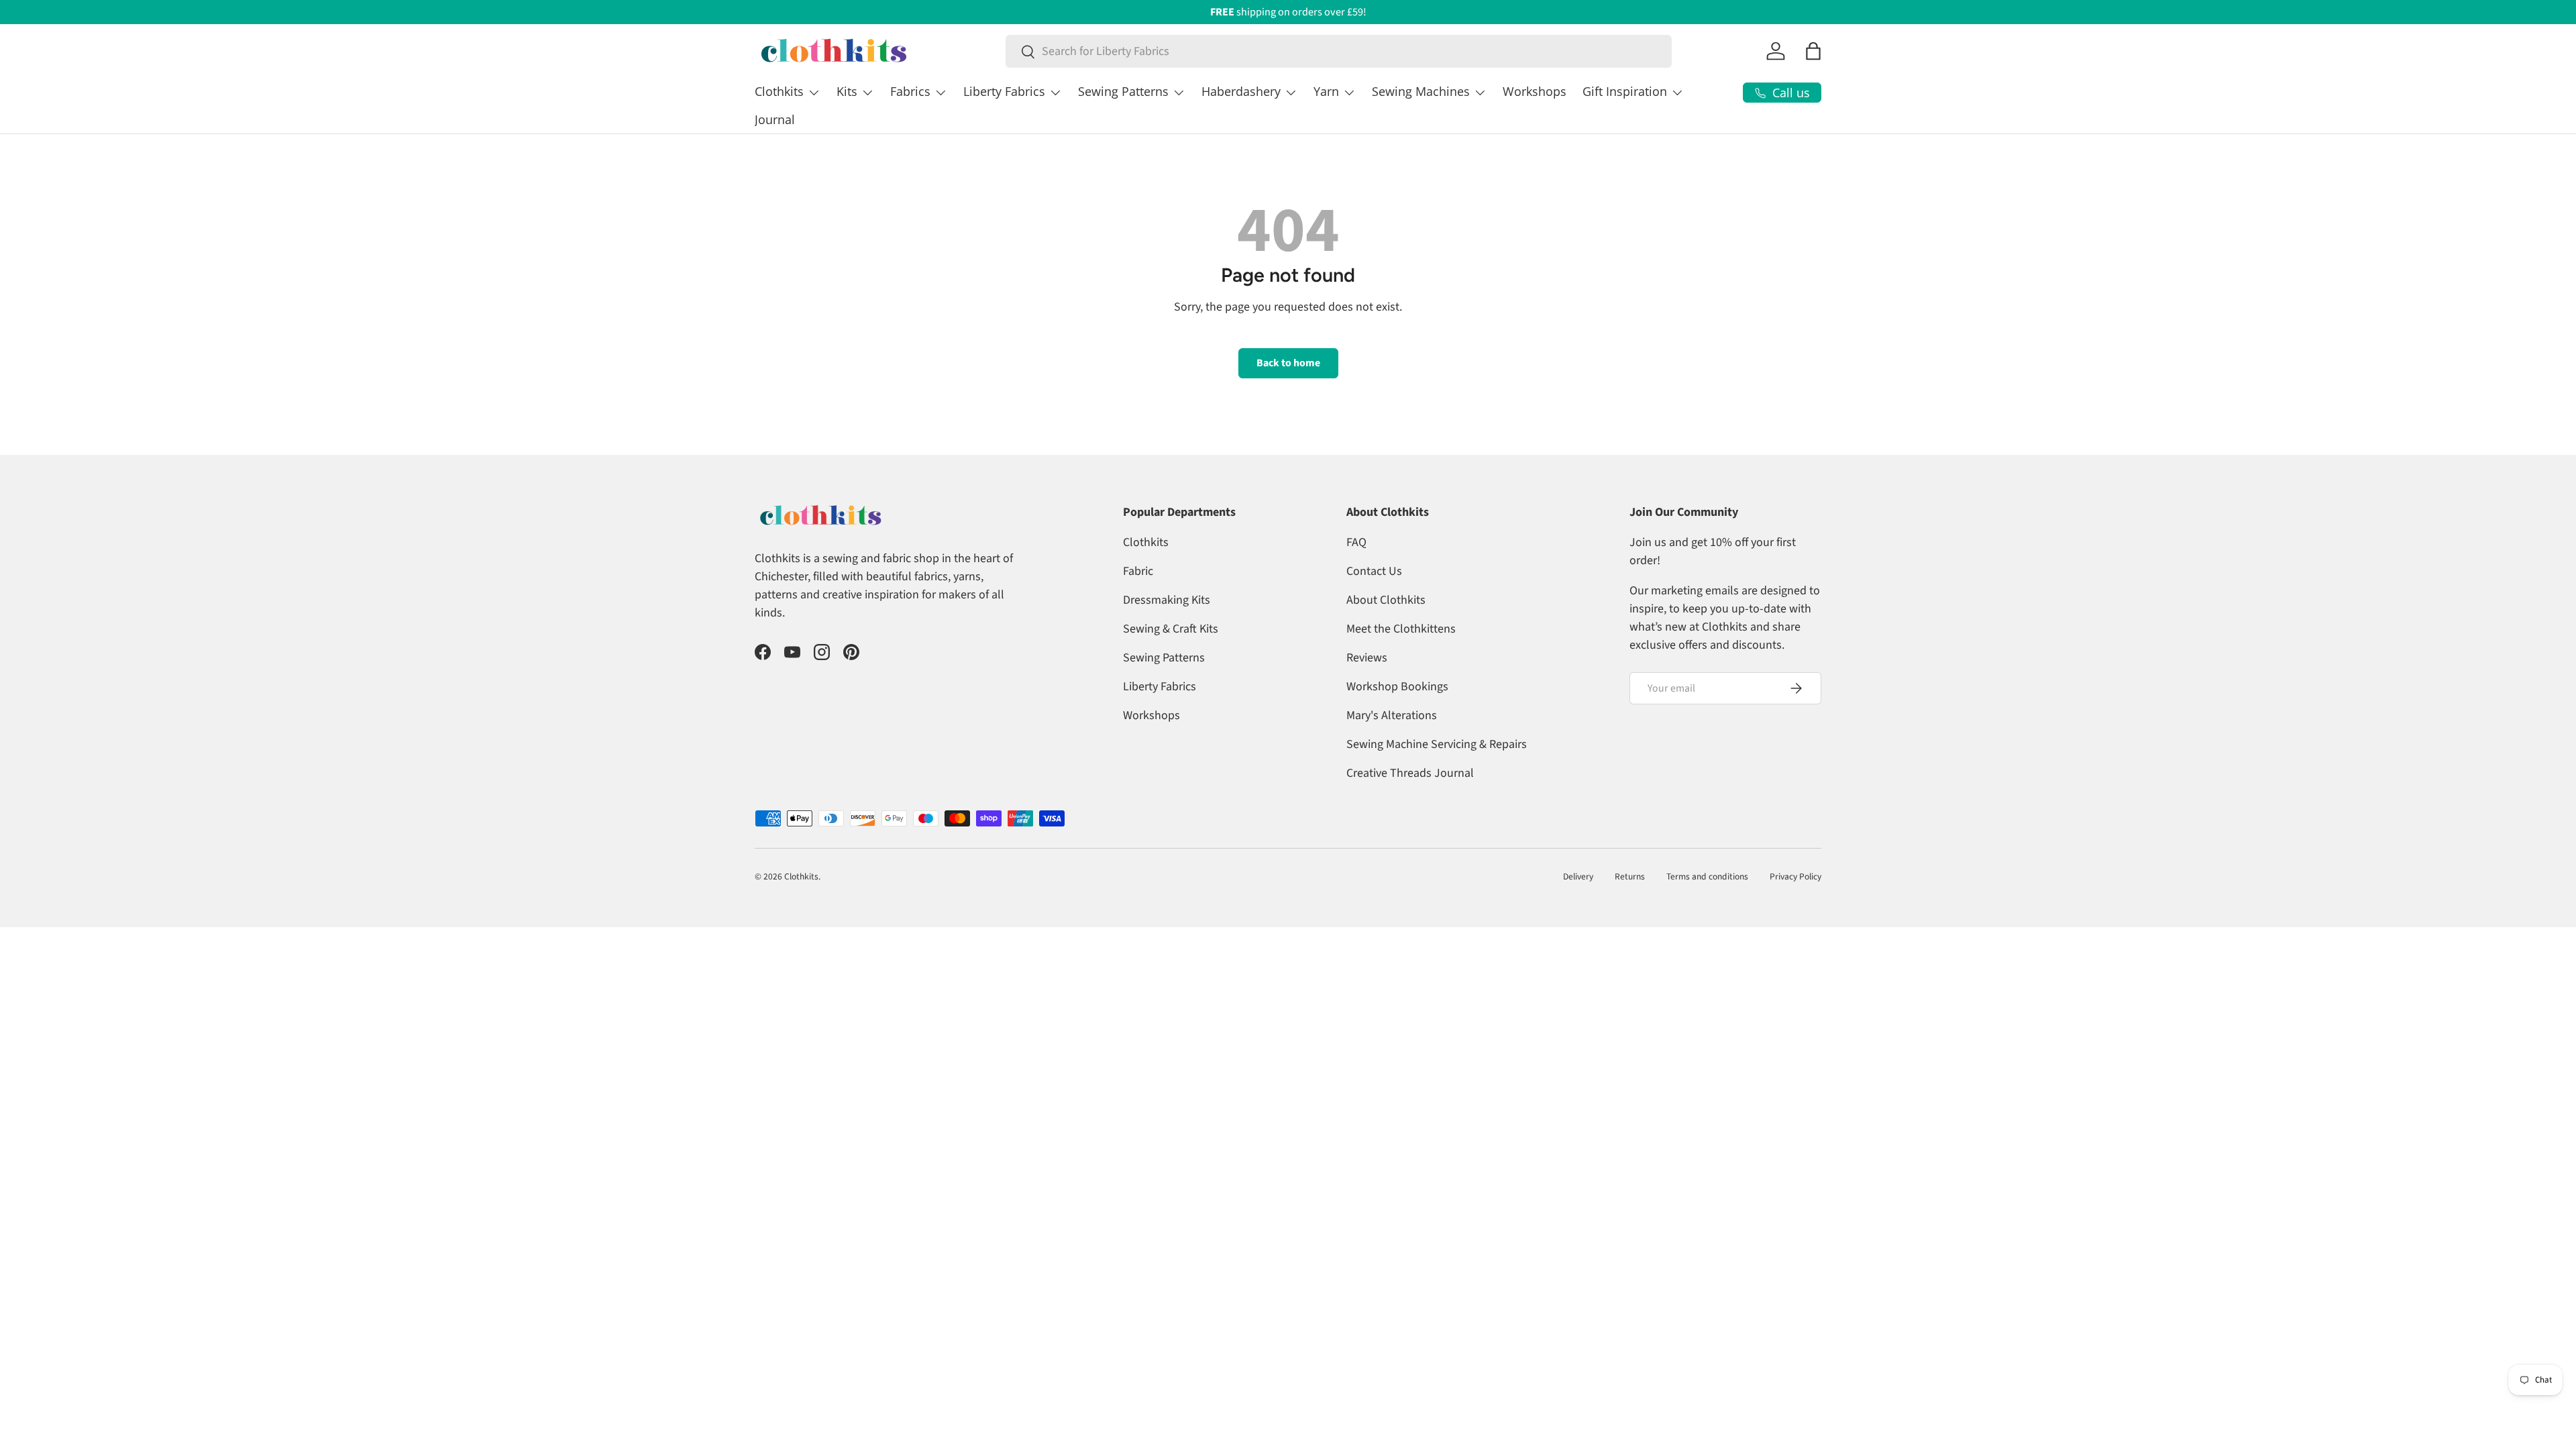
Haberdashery (1241, 91)
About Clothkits (1386, 600)
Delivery (1578, 876)
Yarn (1326, 91)
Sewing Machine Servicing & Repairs (1437, 744)
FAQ (1356, 542)
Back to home (1288, 363)
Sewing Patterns (1123, 91)
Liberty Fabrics (1004, 91)
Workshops (1535, 91)
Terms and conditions (1707, 876)
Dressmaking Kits (1167, 600)
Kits (847, 91)
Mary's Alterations (1392, 715)
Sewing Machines (1421, 91)
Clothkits (779, 91)
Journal (775, 119)
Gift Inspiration (1625, 91)
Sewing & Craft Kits (1171, 629)
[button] (1813, 51)
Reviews (1367, 658)
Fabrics (910, 91)
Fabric (1138, 571)
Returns (1630, 876)
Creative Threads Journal (1410, 773)
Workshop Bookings (1397, 687)
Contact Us (1374, 571)
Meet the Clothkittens (1401, 629)
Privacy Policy (1795, 876)
